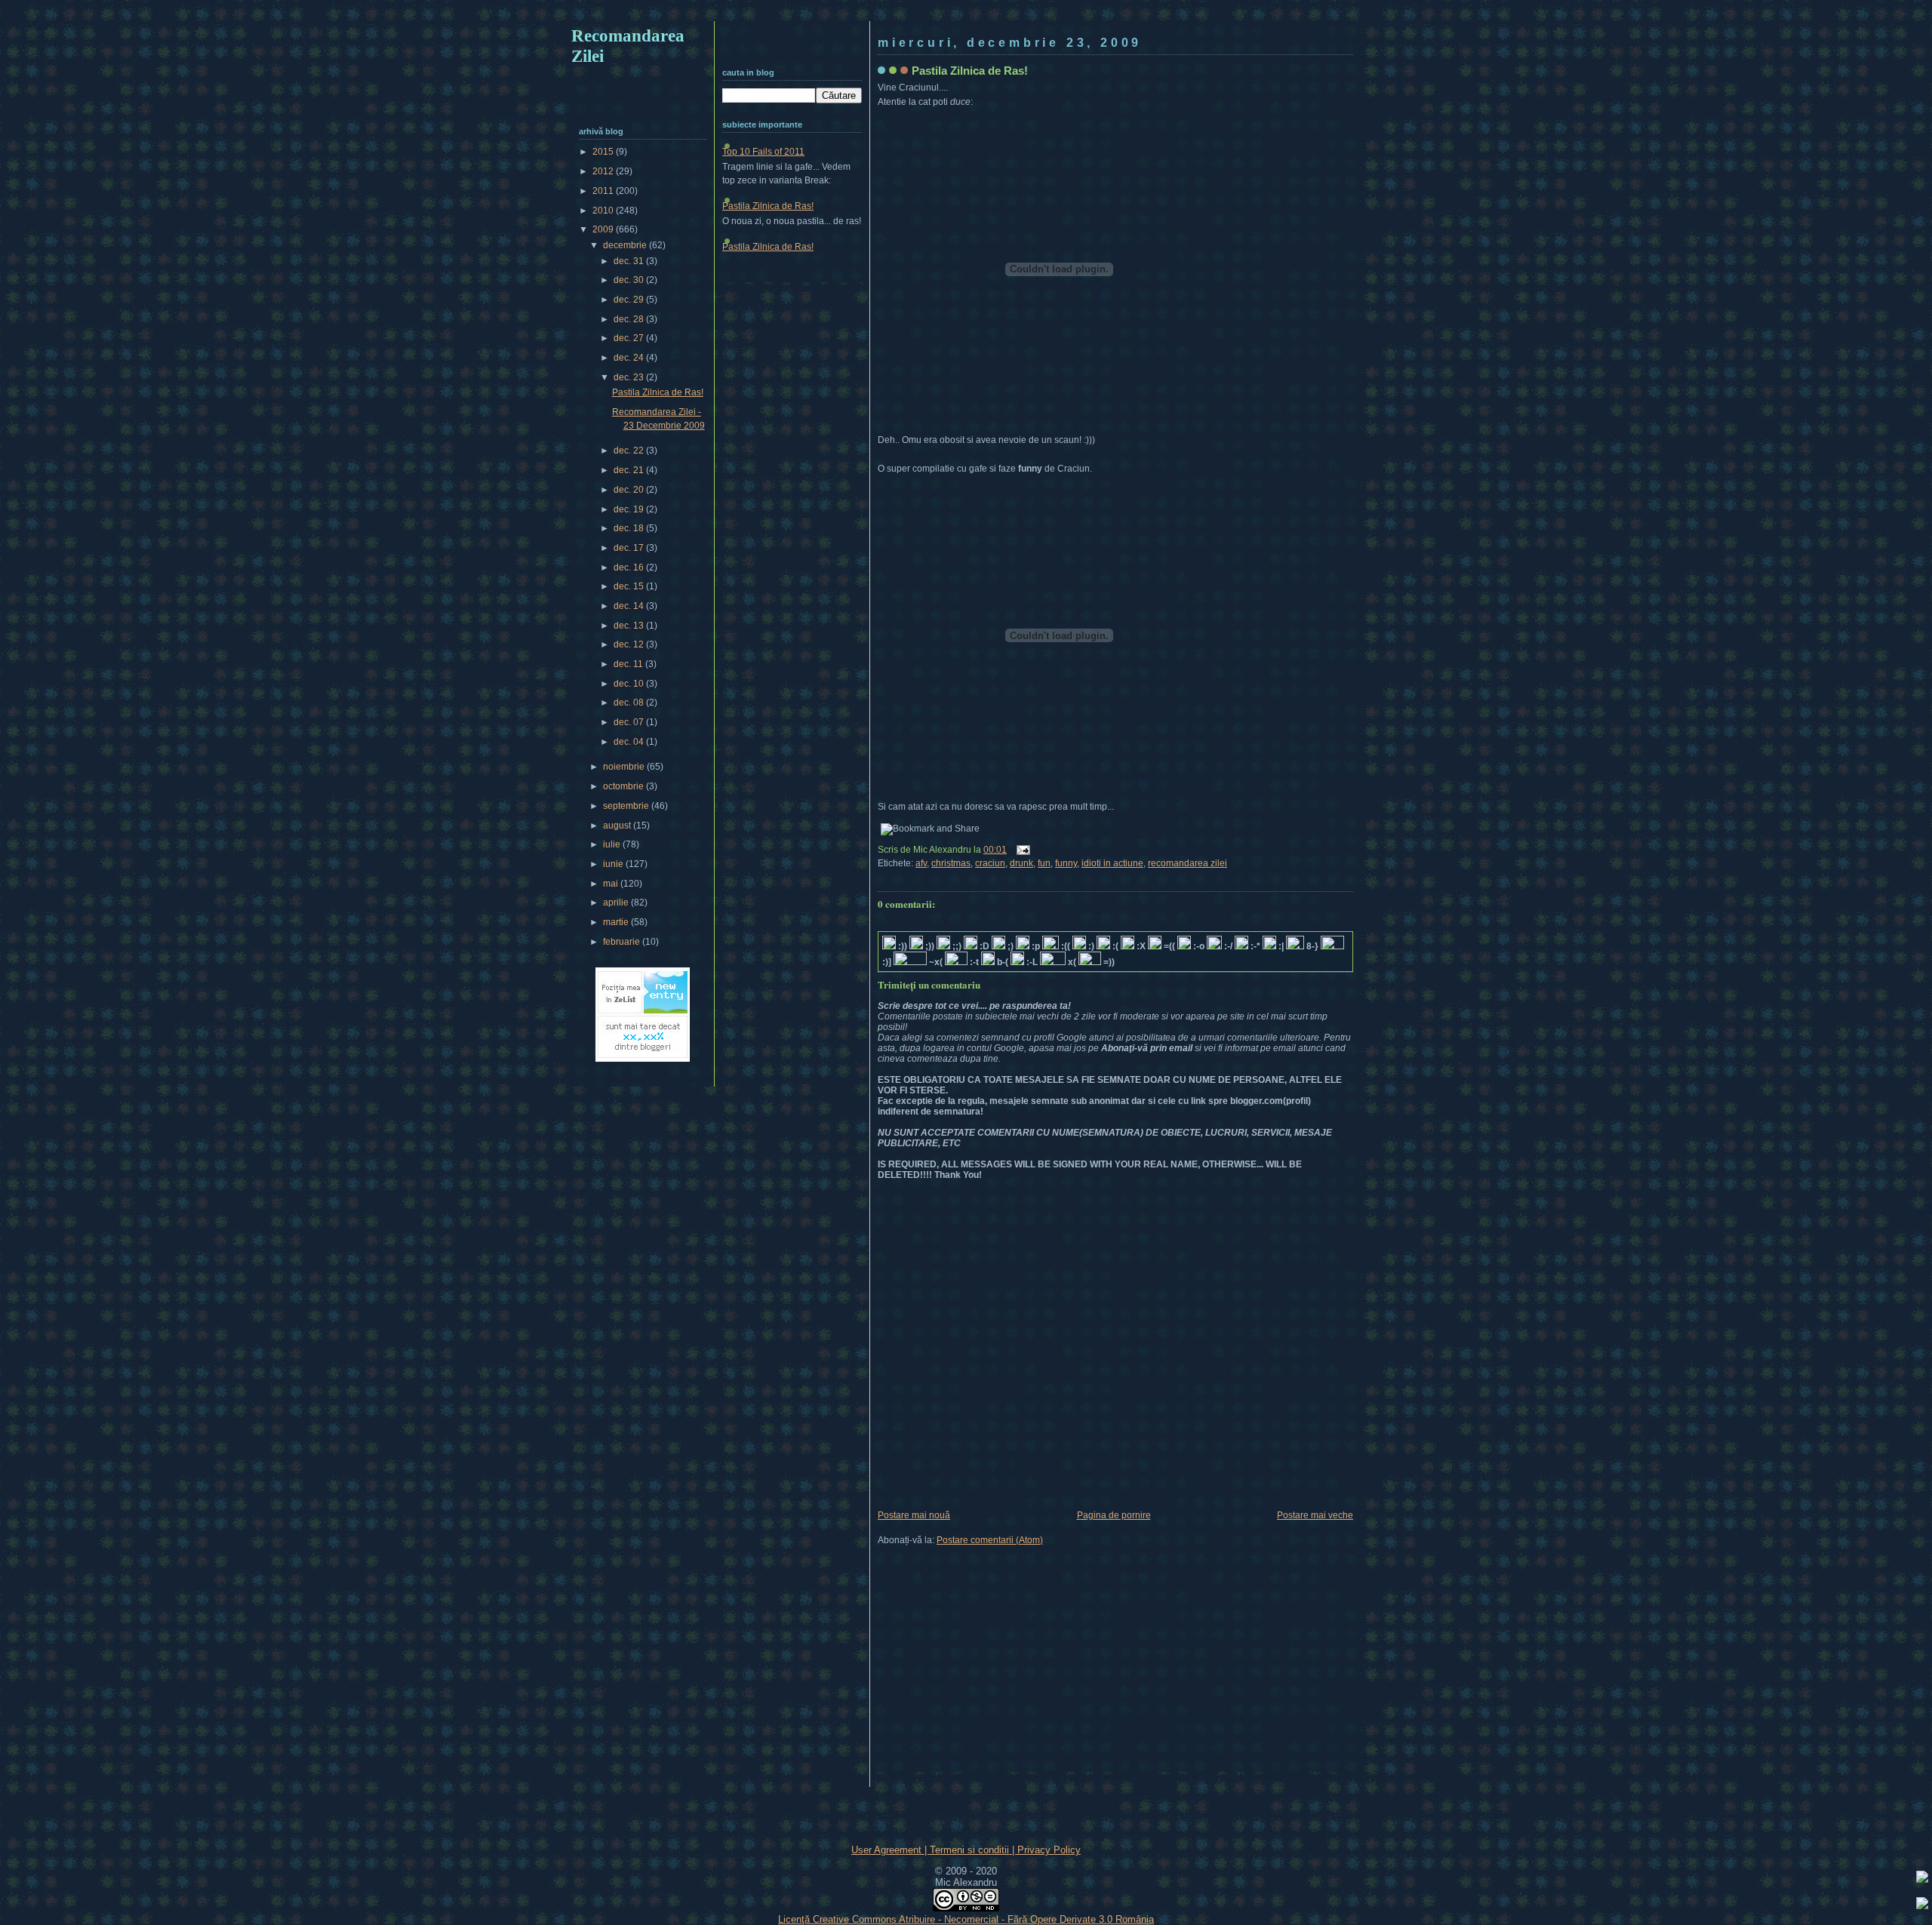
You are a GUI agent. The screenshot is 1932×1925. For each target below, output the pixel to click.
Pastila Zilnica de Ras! (970, 71)
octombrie (625, 786)
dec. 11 (629, 664)
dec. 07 (630, 722)
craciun (990, 863)
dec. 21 (630, 470)
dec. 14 (630, 606)
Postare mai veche (1315, 1515)
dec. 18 (630, 528)
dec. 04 (630, 742)
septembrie (627, 806)
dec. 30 (630, 280)
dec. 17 (630, 548)
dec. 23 (630, 377)
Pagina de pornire (1114, 1515)
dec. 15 (630, 586)
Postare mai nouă (914, 1515)
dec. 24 (630, 358)
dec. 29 (630, 300)
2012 (604, 171)
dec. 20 (630, 490)
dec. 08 (630, 703)
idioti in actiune (1112, 863)
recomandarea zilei (1188, 863)
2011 (604, 191)
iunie (614, 864)
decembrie (626, 245)
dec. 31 (630, 261)
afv (921, 863)
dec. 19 (630, 509)
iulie (613, 844)
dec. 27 (630, 338)
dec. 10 (630, 684)
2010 (604, 211)
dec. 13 (630, 626)
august (618, 826)
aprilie (617, 903)
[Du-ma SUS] (1922, 1879)
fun (1044, 863)
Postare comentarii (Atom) (990, 1540)
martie (617, 922)
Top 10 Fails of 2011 (763, 152)
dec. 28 (630, 319)
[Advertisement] (966, 13)
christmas (951, 863)
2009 (604, 229)
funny (1066, 863)
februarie (623, 942)
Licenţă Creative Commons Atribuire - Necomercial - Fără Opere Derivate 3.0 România (966, 1919)
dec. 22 (630, 450)
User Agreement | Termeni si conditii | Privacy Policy (966, 1850)
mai (612, 884)
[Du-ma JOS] (1922, 1905)
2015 (604, 152)
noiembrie (625, 767)
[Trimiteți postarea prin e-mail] (1021, 850)
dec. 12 (630, 644)
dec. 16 (630, 567)
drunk (1021, 863)
